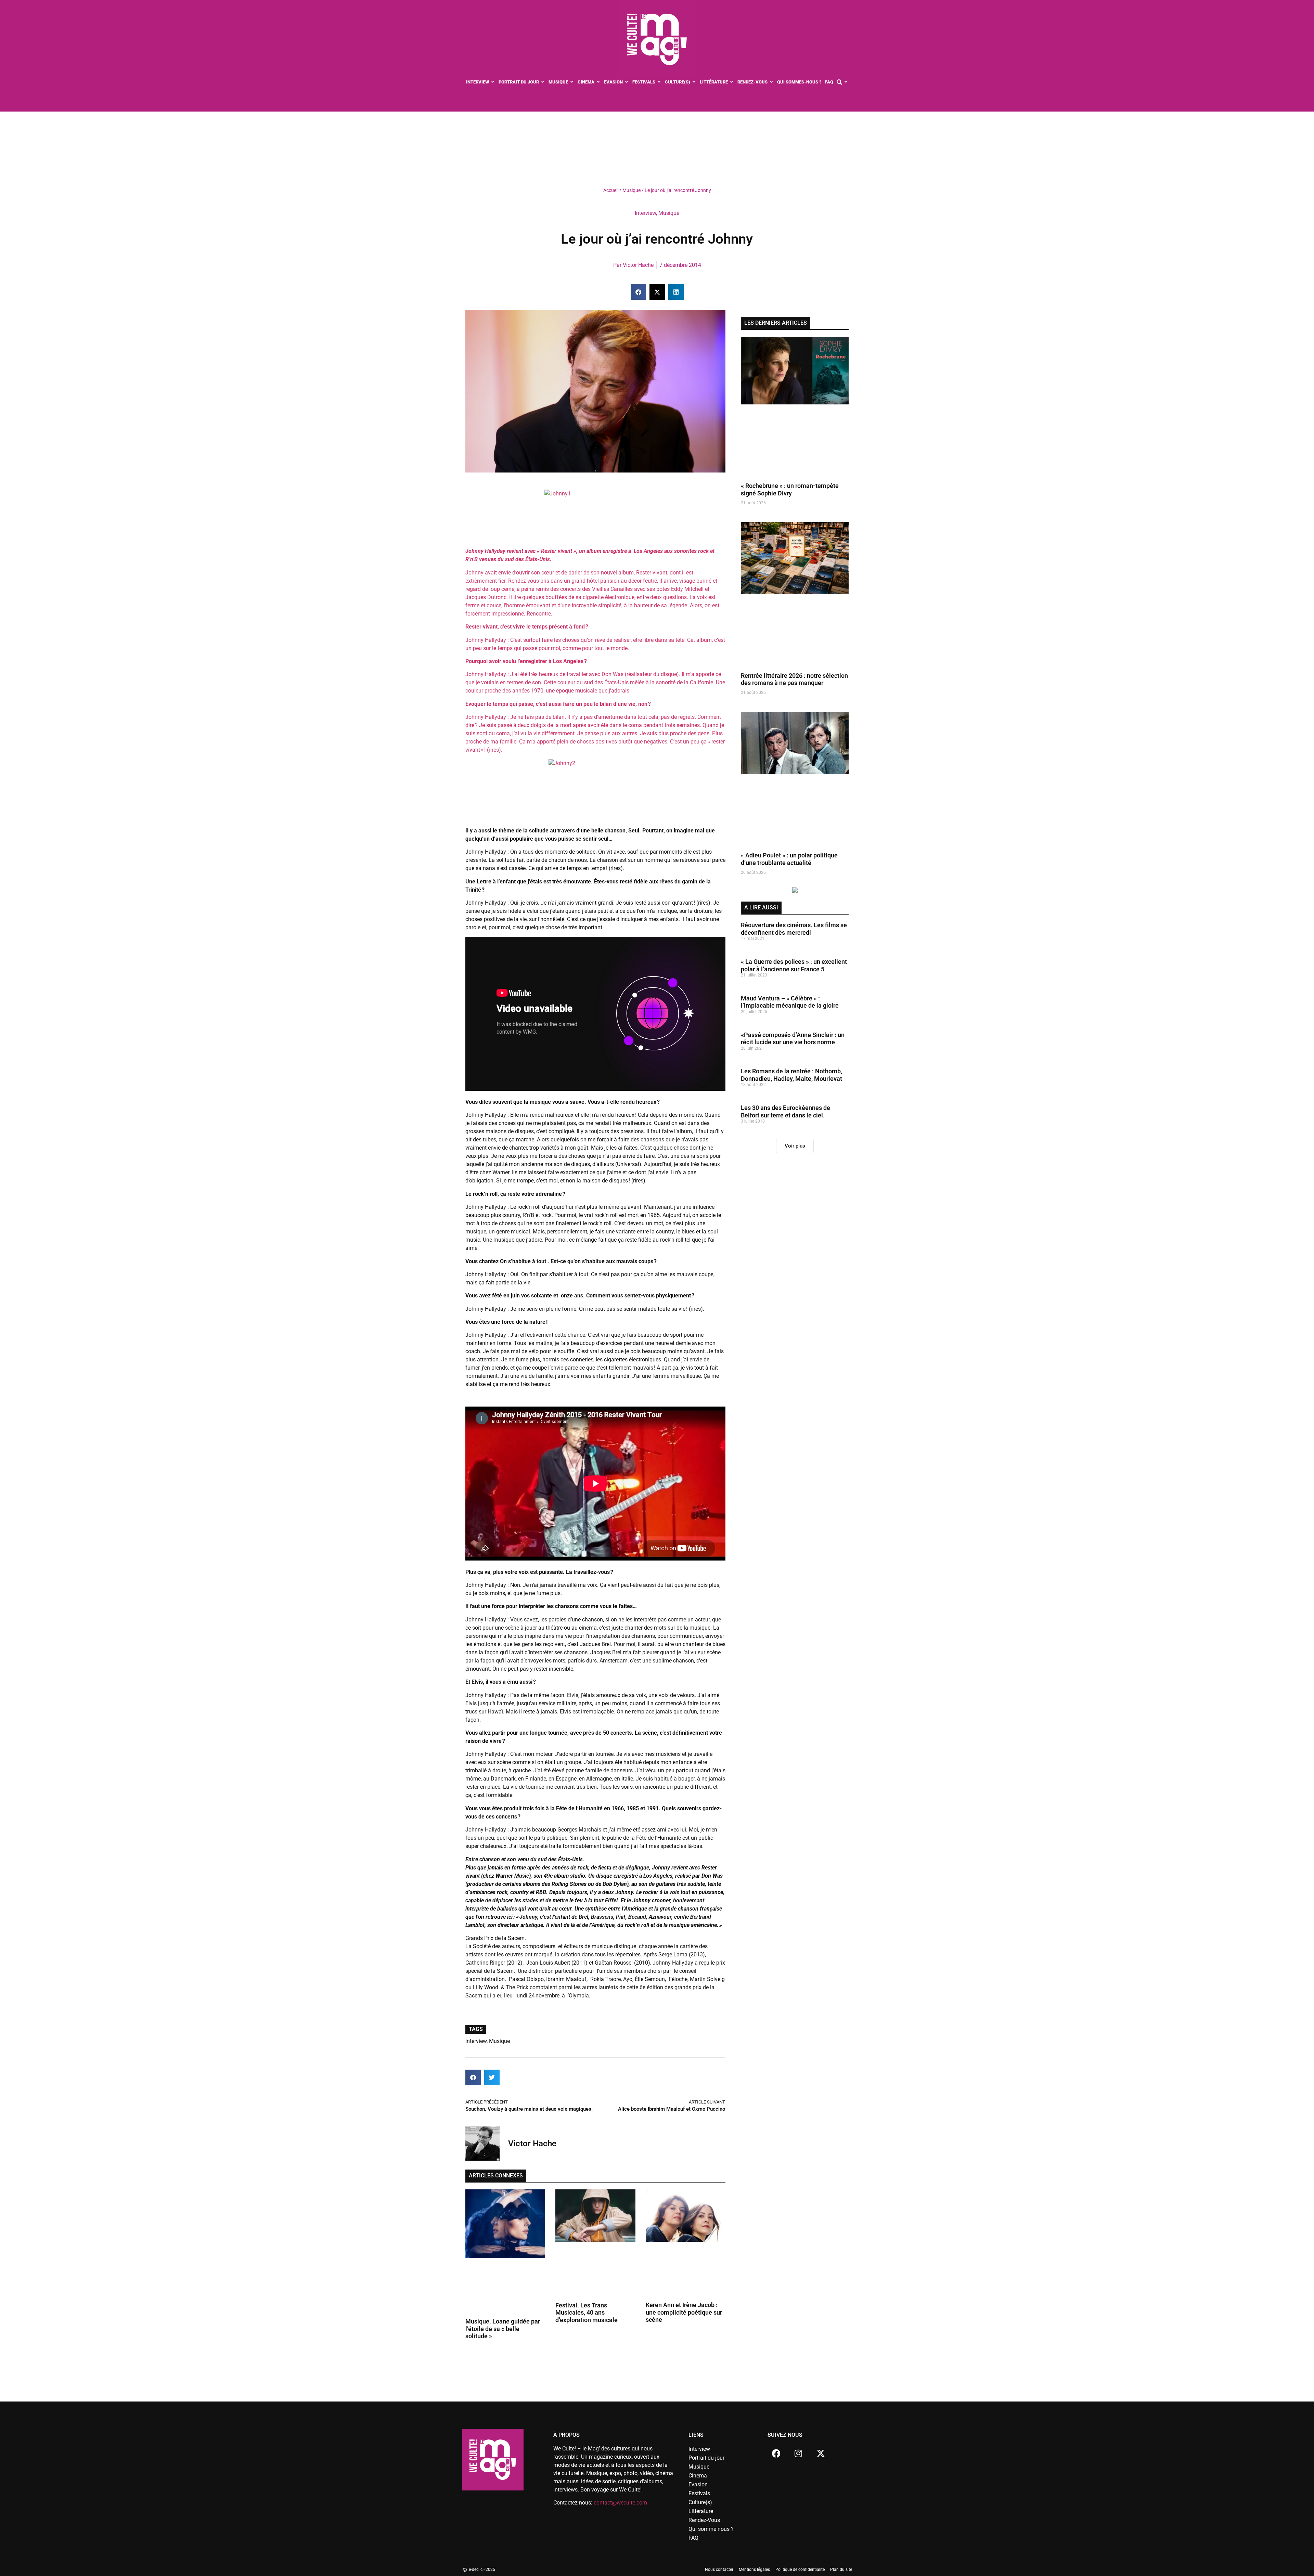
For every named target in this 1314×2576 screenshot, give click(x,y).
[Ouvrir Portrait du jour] (543, 82)
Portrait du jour (706, 2458)
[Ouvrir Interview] (493, 82)
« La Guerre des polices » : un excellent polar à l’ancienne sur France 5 (794, 1051)
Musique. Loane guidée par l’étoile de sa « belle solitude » (503, 2329)
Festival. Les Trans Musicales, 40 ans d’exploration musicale (587, 2313)
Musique (632, 190)
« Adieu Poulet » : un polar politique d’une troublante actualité (789, 944)
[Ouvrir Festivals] (659, 82)
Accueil (611, 190)
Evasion (698, 2484)
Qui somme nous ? (711, 2529)
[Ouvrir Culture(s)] (694, 82)
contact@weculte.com (620, 2503)
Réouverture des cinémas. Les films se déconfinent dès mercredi (794, 1014)
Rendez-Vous (704, 2520)
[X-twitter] (821, 2453)
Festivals (699, 2493)
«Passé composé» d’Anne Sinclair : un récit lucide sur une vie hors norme (793, 1124)
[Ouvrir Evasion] (627, 82)
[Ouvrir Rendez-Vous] (771, 82)
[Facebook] (776, 2453)
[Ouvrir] (846, 82)
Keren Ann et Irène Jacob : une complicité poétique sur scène (684, 2312)
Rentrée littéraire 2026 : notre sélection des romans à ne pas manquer (794, 765)
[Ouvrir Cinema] (598, 82)
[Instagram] (798, 2453)
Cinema (698, 2476)
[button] (638, 292)
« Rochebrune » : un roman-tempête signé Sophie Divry (790, 575)
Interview (645, 213)
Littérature (701, 2511)
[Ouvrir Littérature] (732, 82)
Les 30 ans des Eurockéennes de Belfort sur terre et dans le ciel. (785, 1197)
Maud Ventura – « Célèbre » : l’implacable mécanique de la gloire (790, 1088)
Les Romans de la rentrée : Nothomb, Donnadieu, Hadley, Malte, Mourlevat (791, 1160)
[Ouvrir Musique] (572, 82)
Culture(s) (700, 2502)
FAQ (693, 2538)
